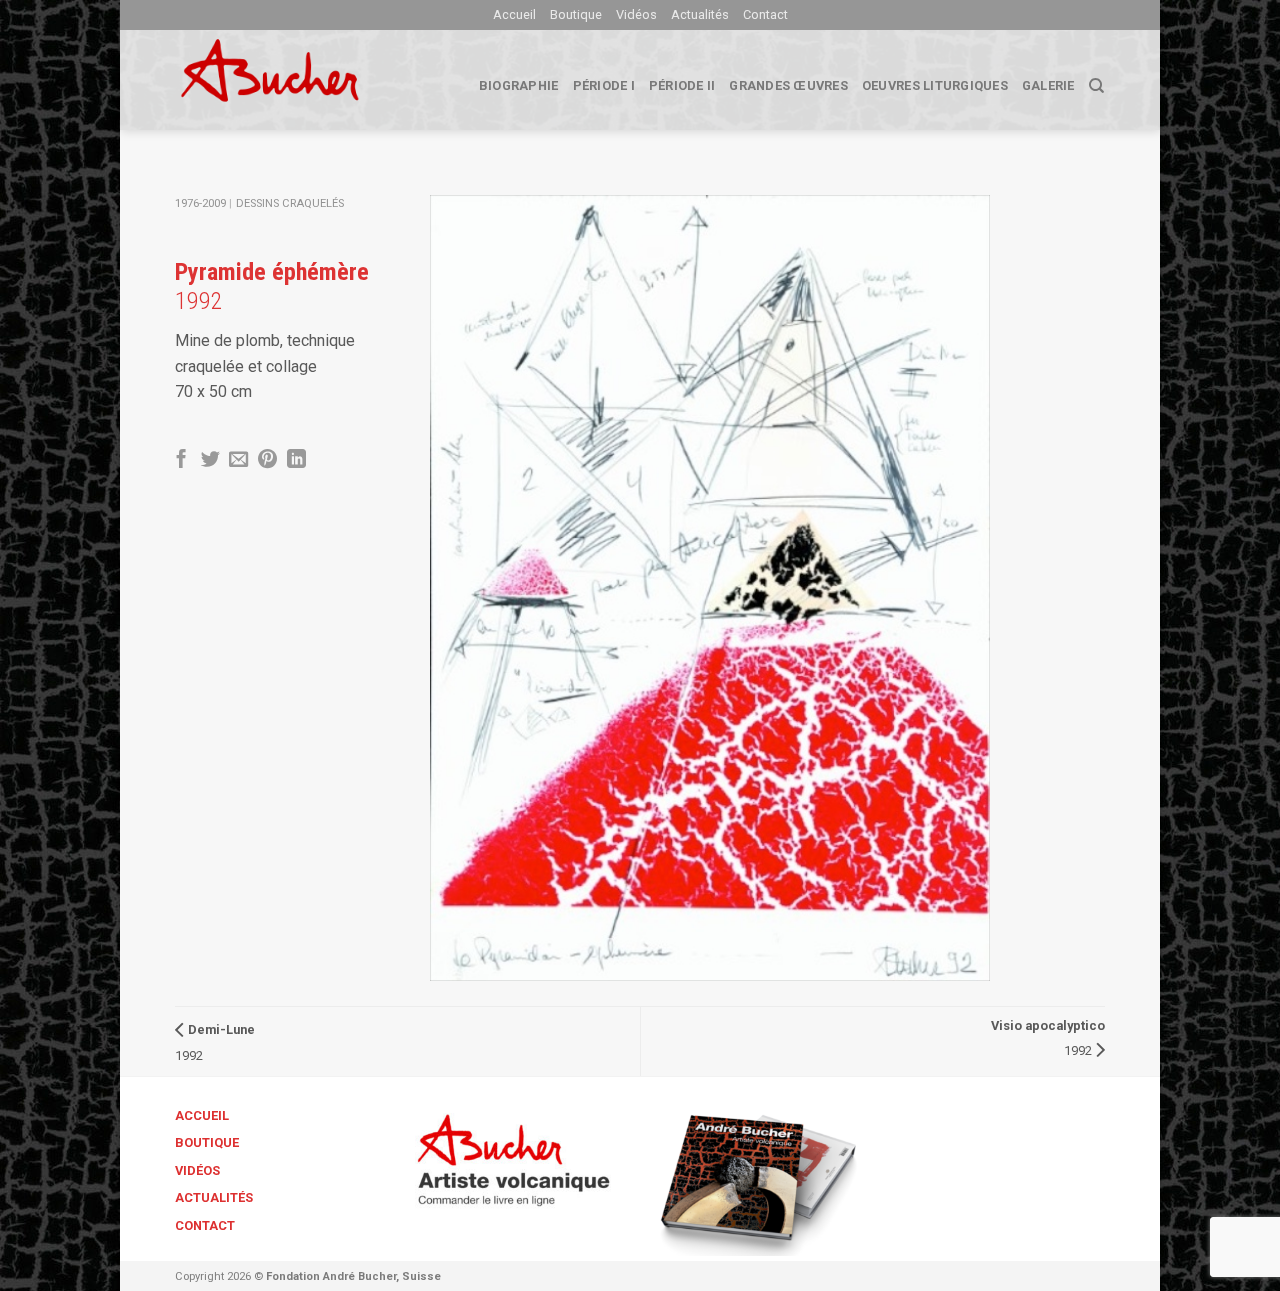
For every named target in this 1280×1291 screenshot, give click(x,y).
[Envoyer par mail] (238, 460)
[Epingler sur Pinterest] (267, 460)
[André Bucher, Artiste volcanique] (300, 80)
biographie (519, 85)
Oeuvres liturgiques (935, 85)
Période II (682, 85)
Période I (604, 85)
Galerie (1048, 85)
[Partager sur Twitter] (210, 460)
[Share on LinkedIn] (296, 460)
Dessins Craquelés (290, 203)
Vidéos (636, 14)
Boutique (576, 14)
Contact (765, 14)
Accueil (514, 14)
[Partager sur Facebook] (181, 460)
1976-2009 (200, 203)
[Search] (1096, 86)
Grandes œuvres (788, 85)
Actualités (700, 14)
